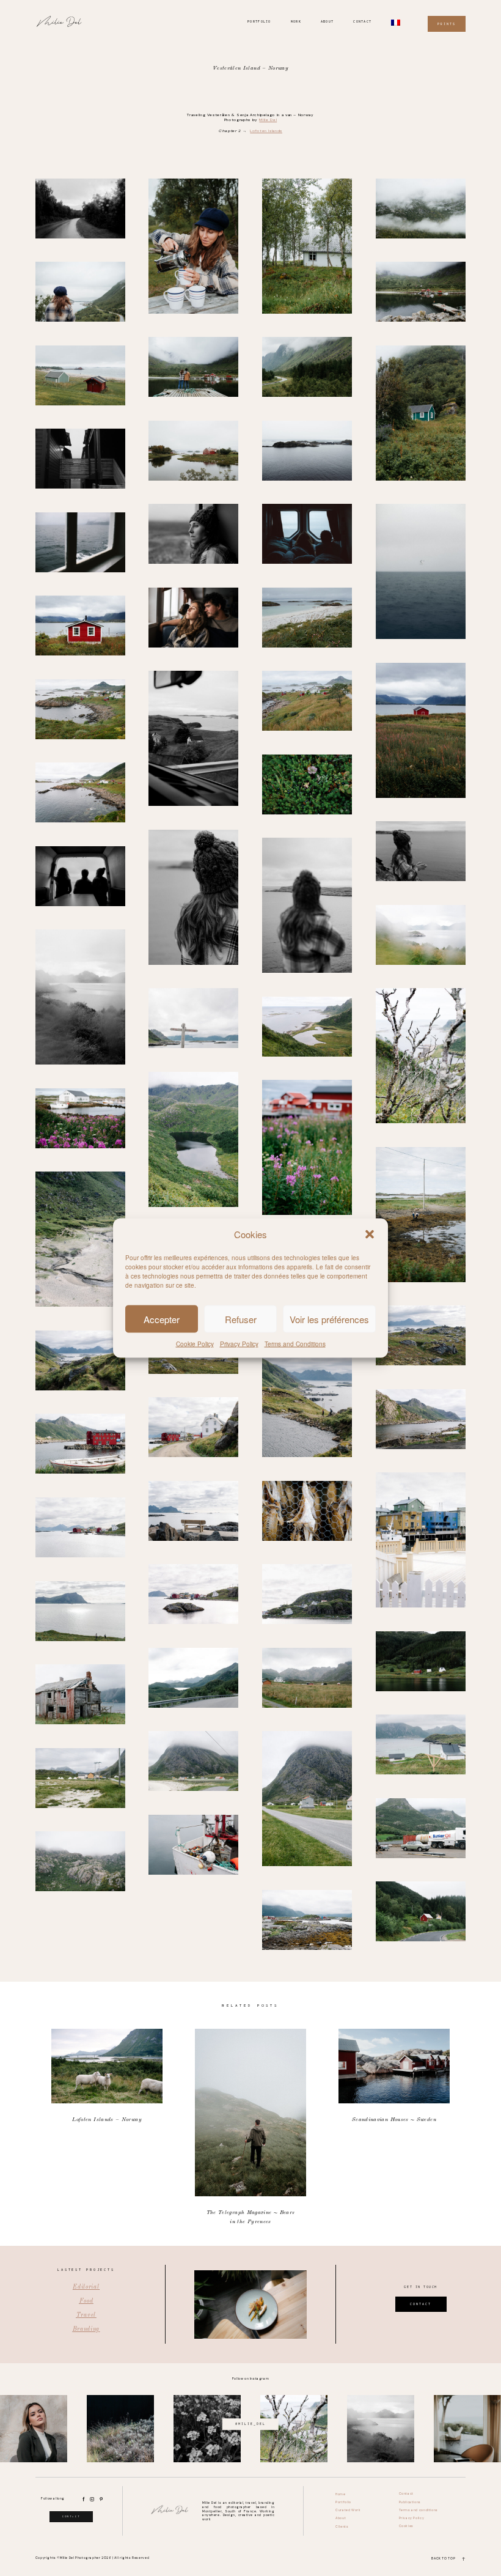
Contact (362, 21)
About (327, 21)
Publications (410, 2502)
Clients (342, 2527)
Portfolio (259, 21)
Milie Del (268, 120)
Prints (447, 24)
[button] (370, 1234)
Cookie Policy (195, 1344)
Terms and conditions (419, 2510)
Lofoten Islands (266, 131)
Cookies (406, 2526)
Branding (86, 2329)
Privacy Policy (239, 1344)
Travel (86, 2315)
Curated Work (348, 2510)
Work (296, 21)
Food (86, 2301)
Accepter (162, 1319)
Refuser (241, 1319)
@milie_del (250, 2424)
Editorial (86, 2287)
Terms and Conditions (295, 1344)
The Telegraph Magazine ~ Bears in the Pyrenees (251, 2128)
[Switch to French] (396, 23)
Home (340, 2494)
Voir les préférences (329, 1319)
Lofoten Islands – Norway (107, 2128)
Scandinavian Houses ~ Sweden (394, 2128)
